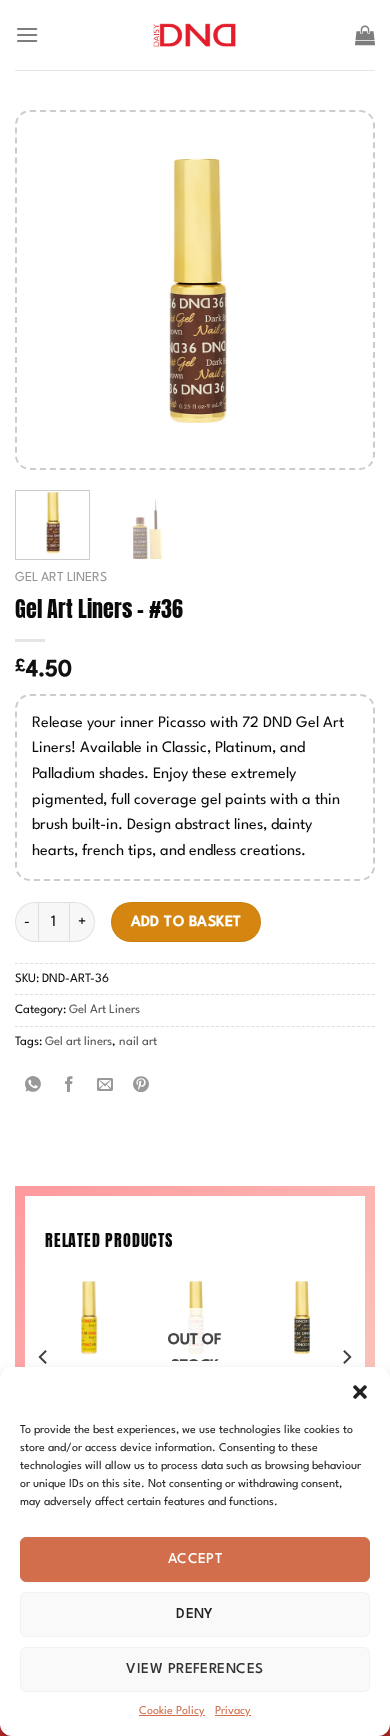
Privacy (233, 1711)
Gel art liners (78, 1042)
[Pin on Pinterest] (141, 1086)
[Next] (341, 290)
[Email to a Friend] (105, 1086)
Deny (195, 1614)
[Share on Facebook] (69, 1086)
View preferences (194, 1669)
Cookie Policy (172, 1711)
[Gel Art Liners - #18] (88, 1317)
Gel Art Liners (61, 577)
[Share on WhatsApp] (33, 1086)
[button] (360, 1392)
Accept (195, 1559)
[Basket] (365, 35)
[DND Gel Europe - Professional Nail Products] (195, 35)
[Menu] (27, 34)
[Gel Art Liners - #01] (301, 1317)
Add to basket (186, 922)
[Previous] (49, 290)
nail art (138, 1042)
